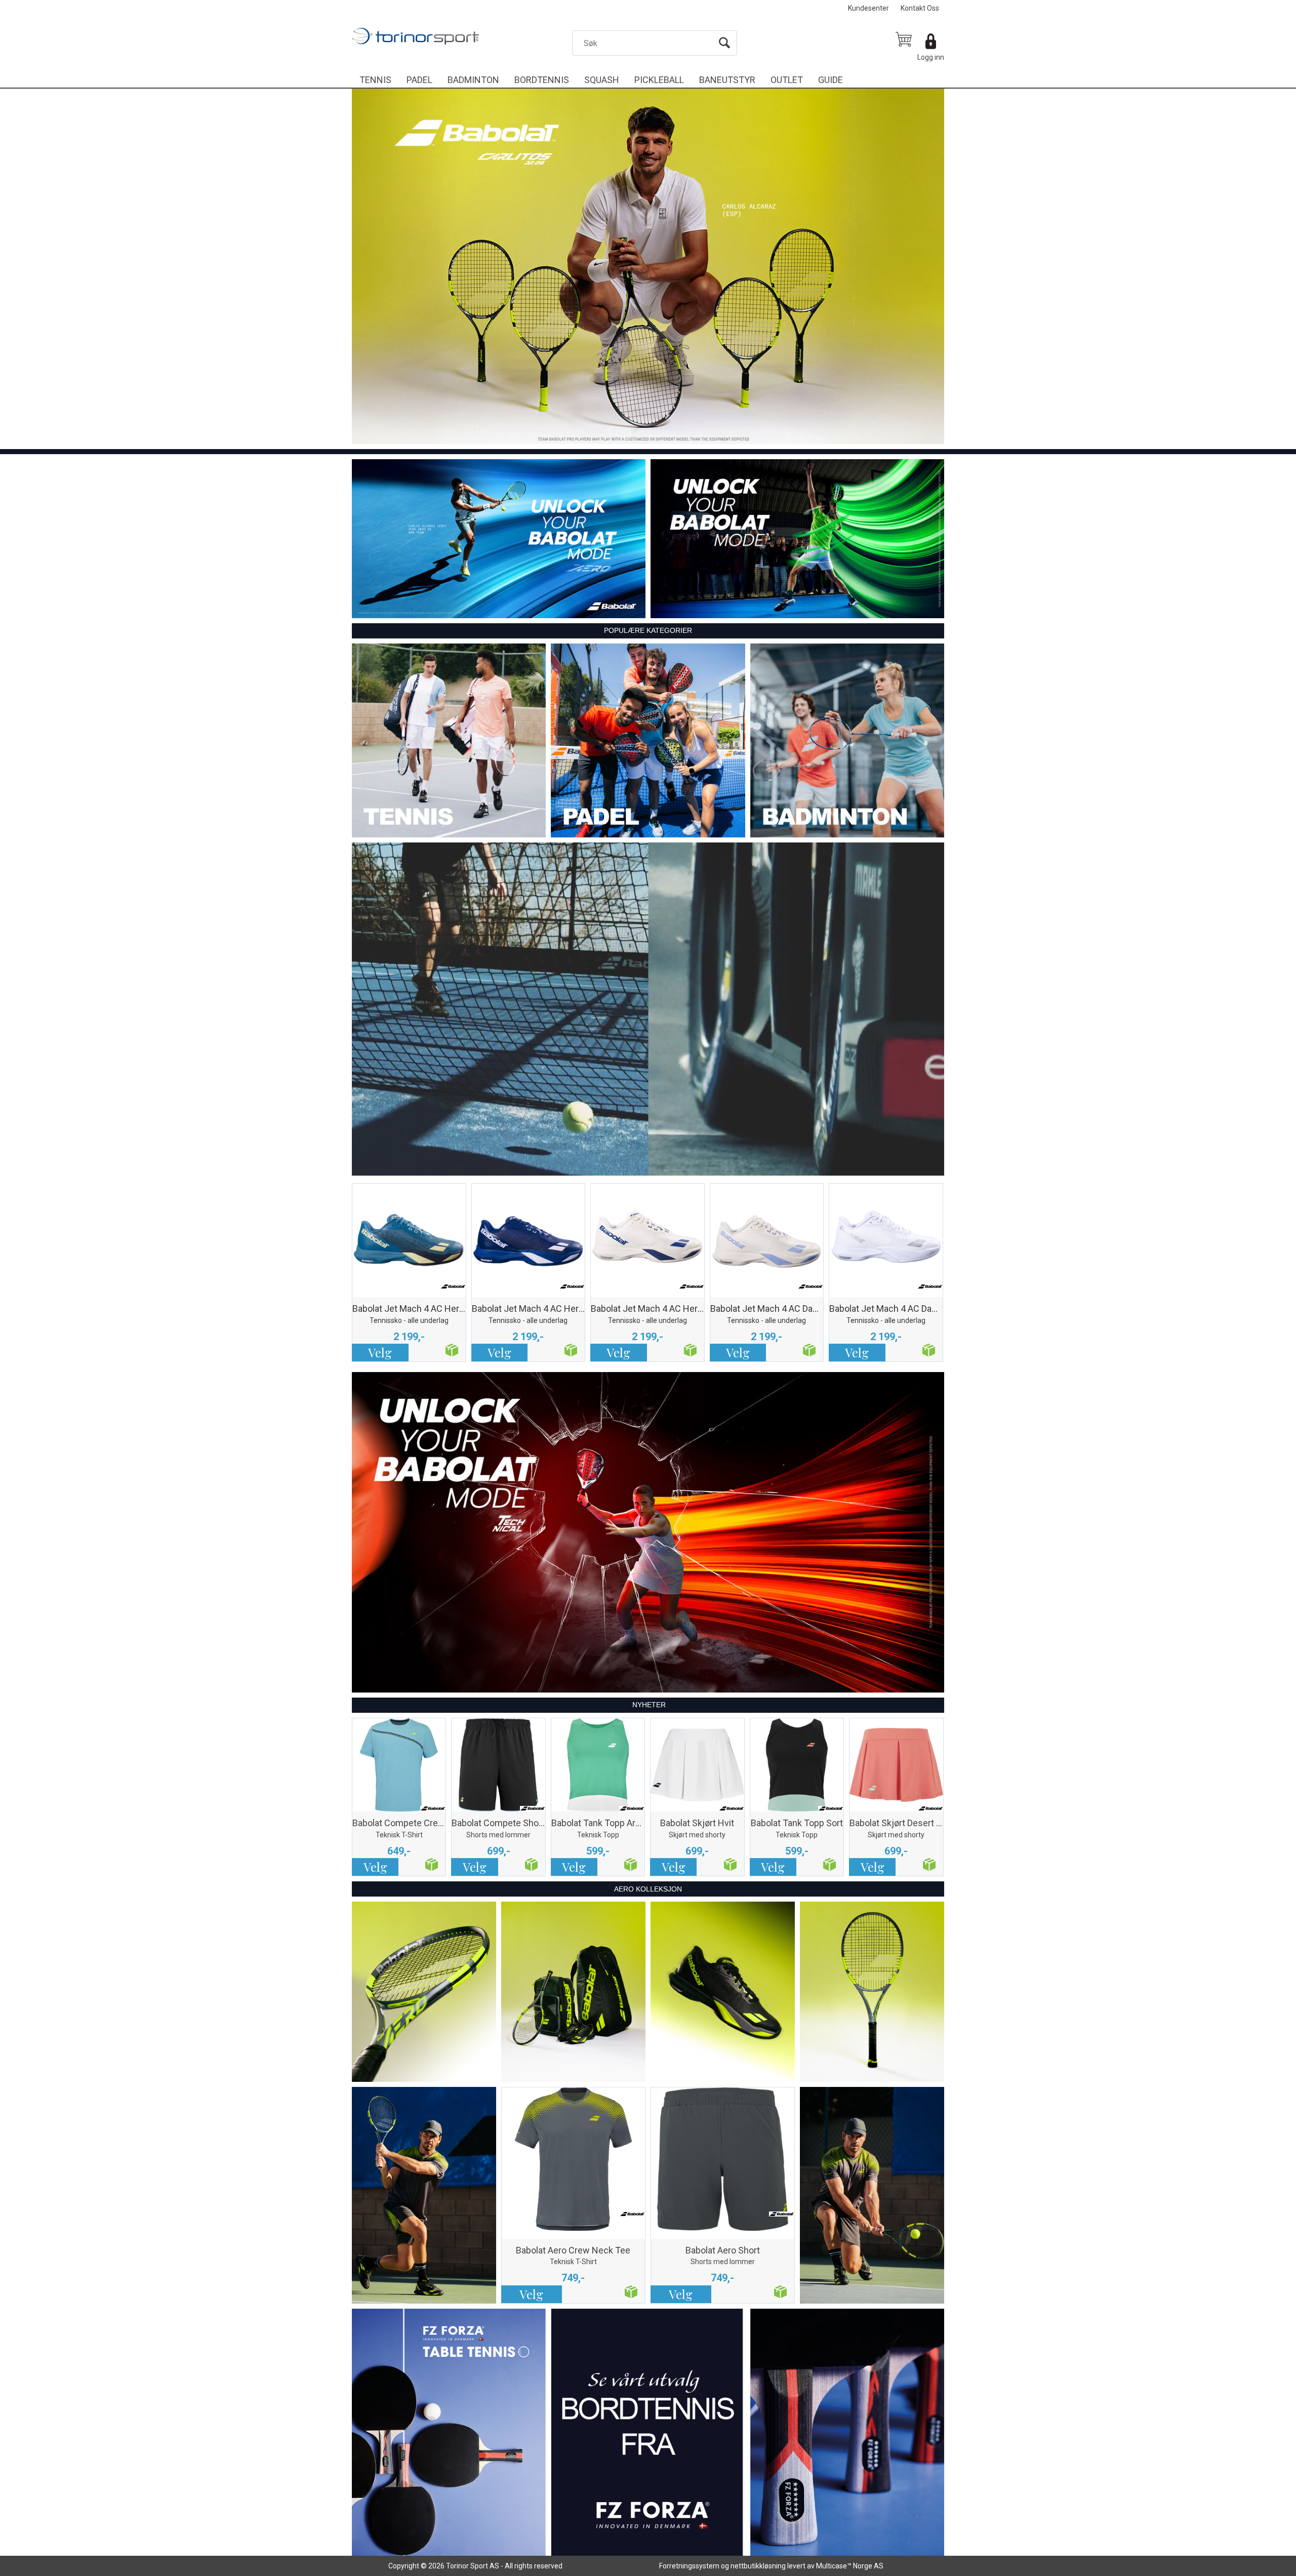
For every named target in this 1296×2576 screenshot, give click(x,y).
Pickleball (659, 80)
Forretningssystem (689, 2566)
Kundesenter (868, 8)
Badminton (473, 80)
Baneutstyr (727, 80)
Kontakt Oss (920, 8)
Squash (602, 80)
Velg (380, 1352)
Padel (419, 80)
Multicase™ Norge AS (850, 2566)
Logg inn (931, 57)
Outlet (787, 80)
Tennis (375, 80)
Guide (831, 80)
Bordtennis (542, 80)
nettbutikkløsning (758, 2566)
